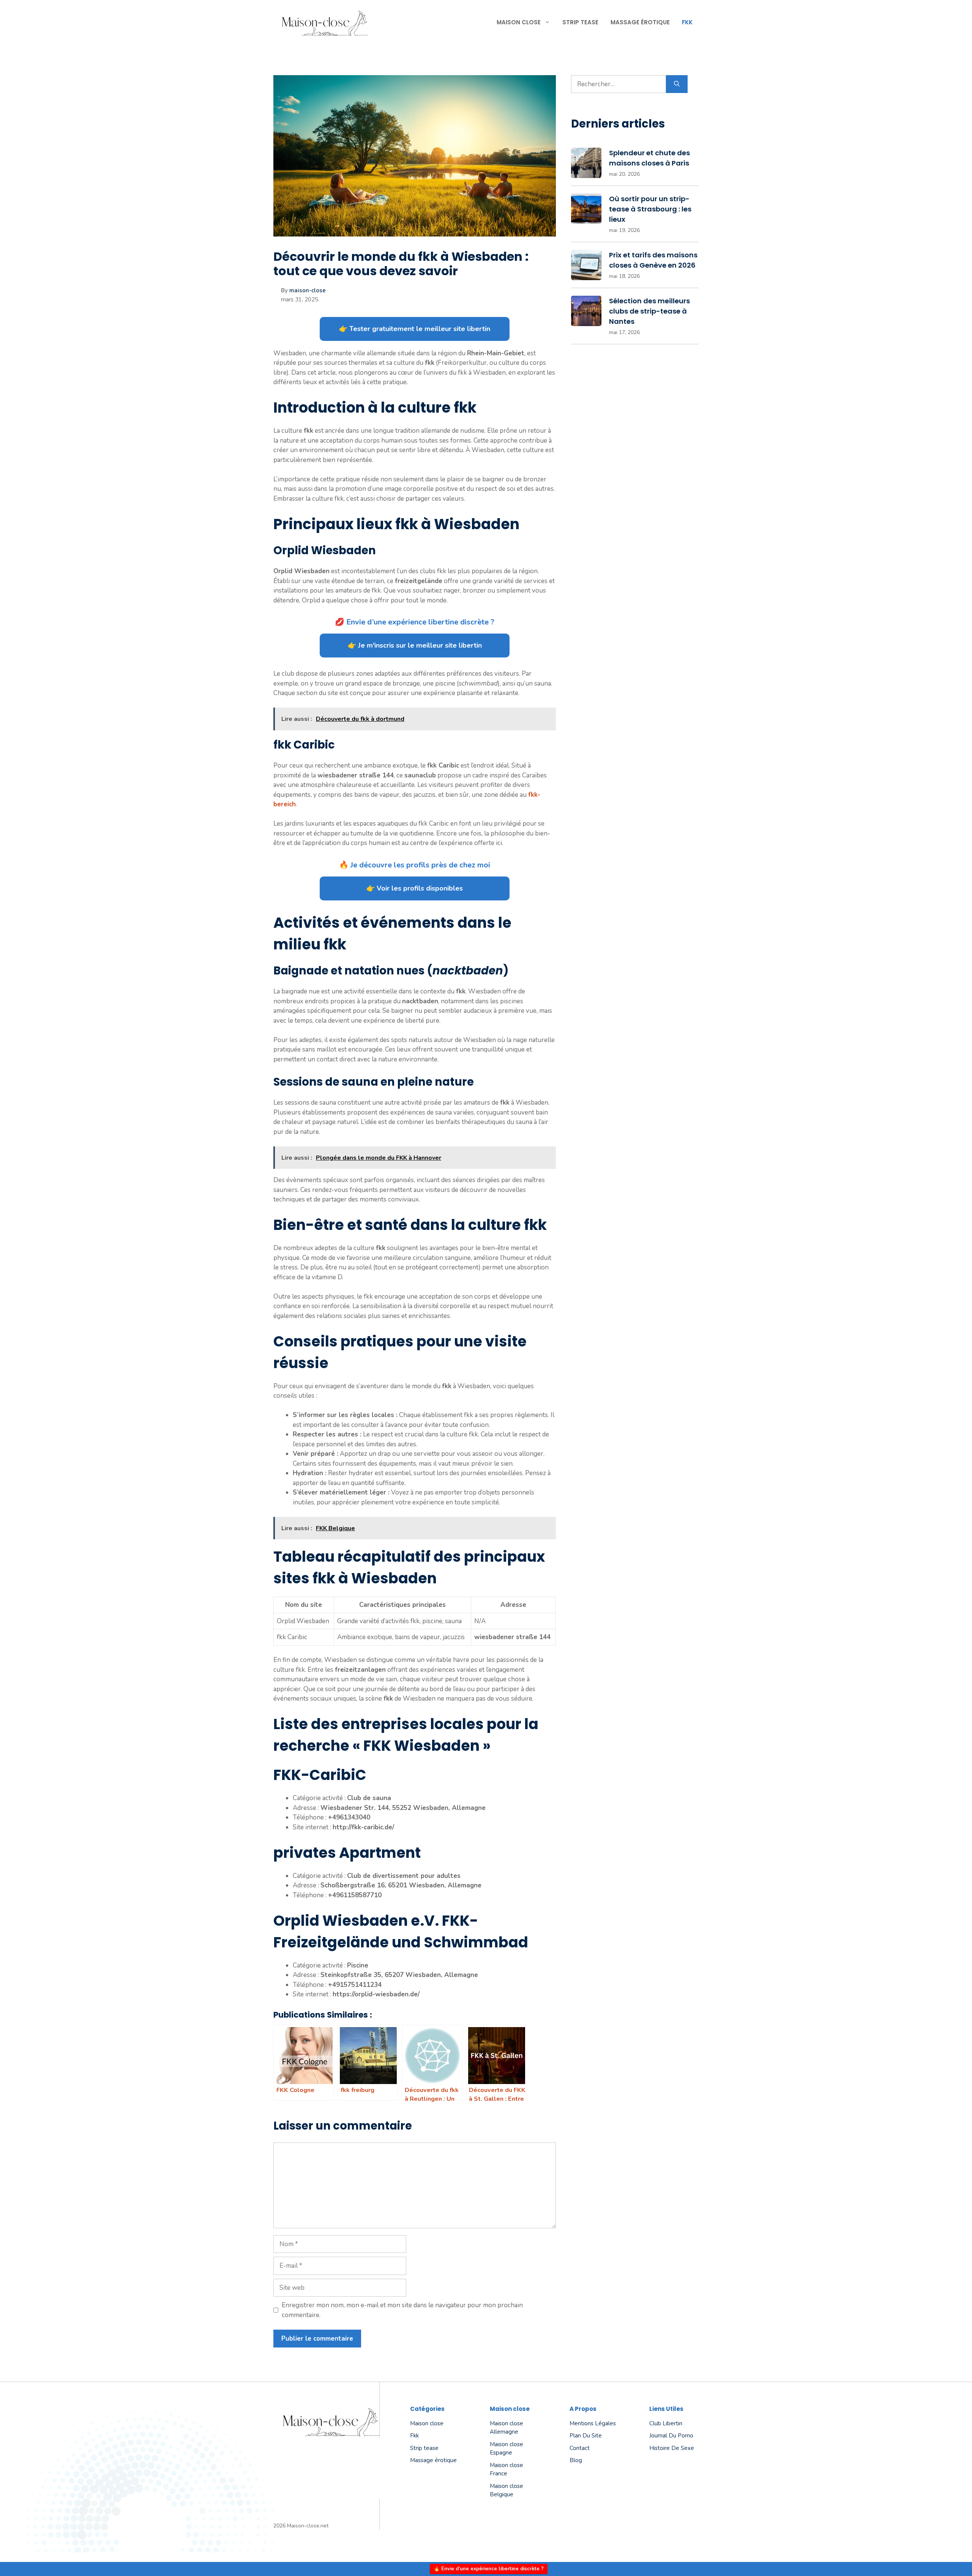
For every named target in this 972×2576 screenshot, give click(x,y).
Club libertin (666, 2423)
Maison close (519, 22)
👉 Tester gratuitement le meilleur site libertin (415, 329)
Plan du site (586, 2436)
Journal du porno (671, 2436)
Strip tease (580, 22)
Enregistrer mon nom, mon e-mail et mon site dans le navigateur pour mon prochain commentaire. (402, 2310)
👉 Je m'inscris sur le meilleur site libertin (415, 645)
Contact (580, 2448)
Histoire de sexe (672, 2448)
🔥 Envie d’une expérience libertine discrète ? (489, 2569)
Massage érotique (640, 22)
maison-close (308, 290)
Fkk (687, 22)
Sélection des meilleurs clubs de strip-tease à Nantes (649, 311)
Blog (576, 2460)
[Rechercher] (677, 84)
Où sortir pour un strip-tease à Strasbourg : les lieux (650, 209)
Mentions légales (593, 2423)
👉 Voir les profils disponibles (415, 888)
